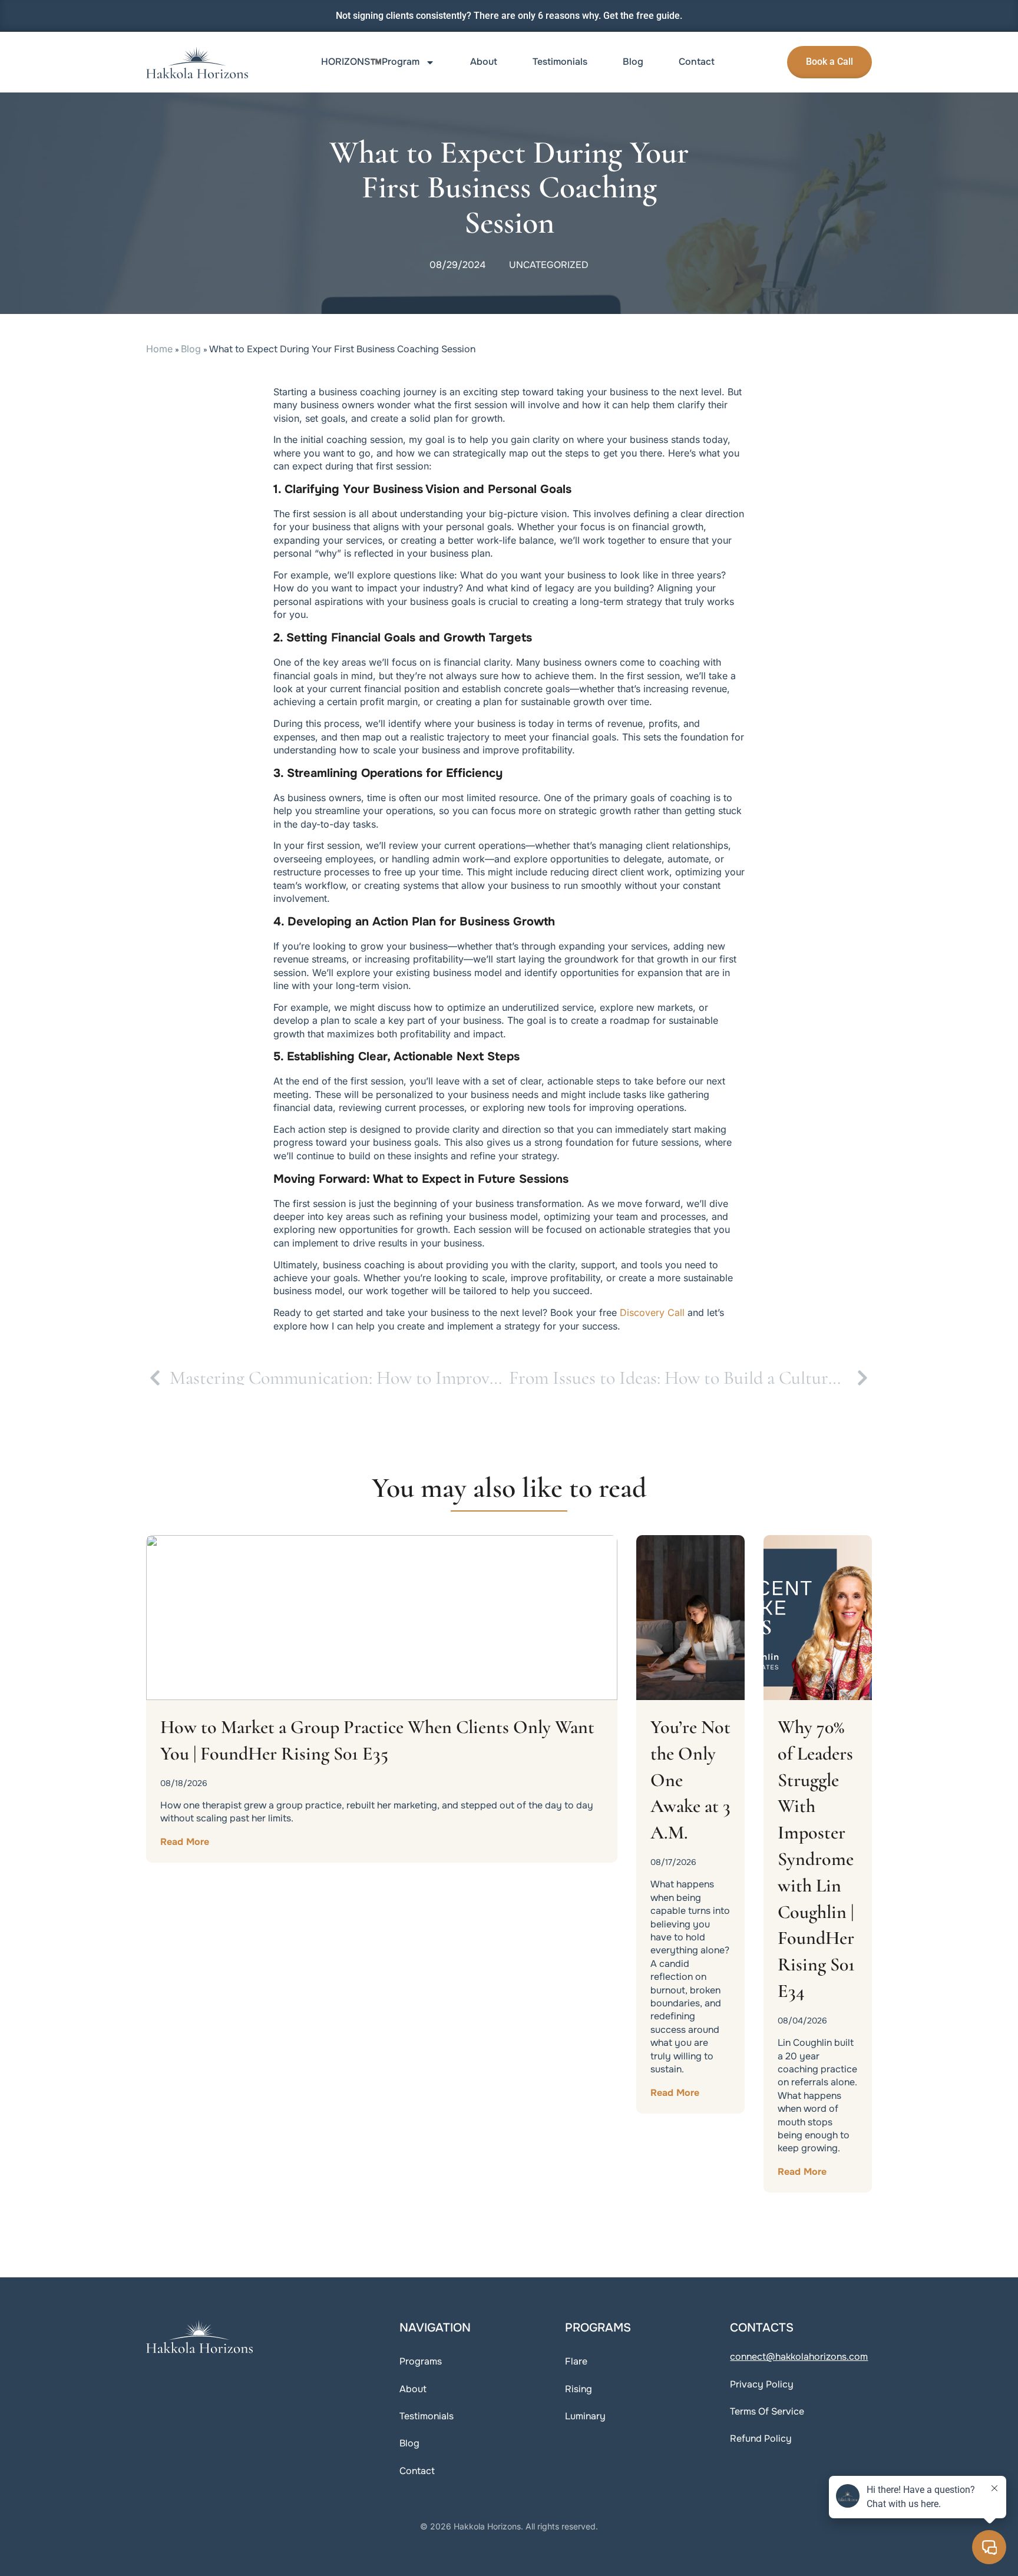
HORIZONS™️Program (370, 62)
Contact (697, 62)
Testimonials (560, 62)
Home (159, 349)
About (484, 62)
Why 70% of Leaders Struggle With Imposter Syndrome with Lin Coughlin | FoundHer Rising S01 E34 (816, 1859)
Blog (633, 62)
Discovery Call (652, 1312)
